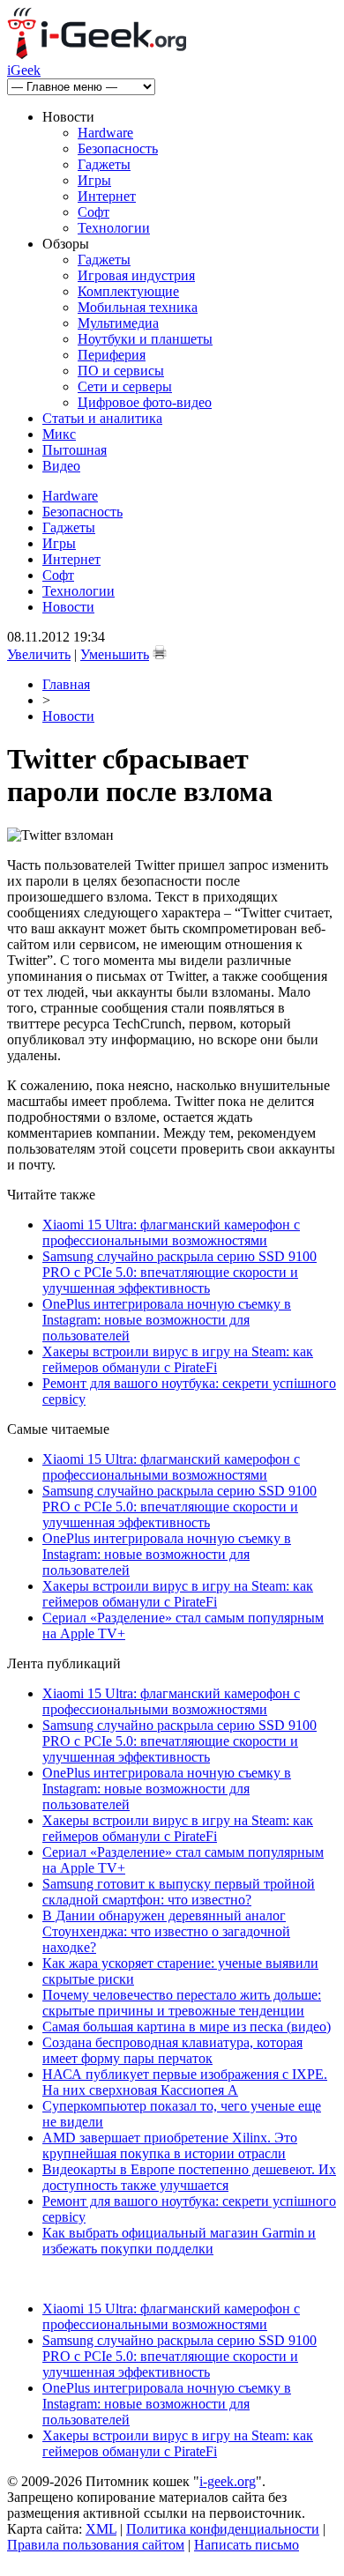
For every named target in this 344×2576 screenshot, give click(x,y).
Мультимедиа (118, 323)
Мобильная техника (138, 307)
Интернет (107, 196)
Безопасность (118, 148)
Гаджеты (104, 164)
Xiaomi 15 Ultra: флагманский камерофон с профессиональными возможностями (171, 1232)
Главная (66, 684)
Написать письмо (247, 2545)
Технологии (114, 228)
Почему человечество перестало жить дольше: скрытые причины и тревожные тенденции (182, 2003)
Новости (68, 607)
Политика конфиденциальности (223, 2529)
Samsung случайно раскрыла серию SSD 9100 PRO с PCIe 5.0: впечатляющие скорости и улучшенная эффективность (179, 1272)
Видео (61, 466)
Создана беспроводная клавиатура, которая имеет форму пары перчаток (172, 2050)
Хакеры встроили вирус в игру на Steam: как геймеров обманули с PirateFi (178, 1359)
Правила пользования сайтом (96, 2545)
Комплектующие (128, 291)
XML (101, 2529)
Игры (94, 180)
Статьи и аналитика (102, 418)
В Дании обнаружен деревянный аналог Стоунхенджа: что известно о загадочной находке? (166, 1931)
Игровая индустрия (136, 275)
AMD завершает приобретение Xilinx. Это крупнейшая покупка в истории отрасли (170, 2145)
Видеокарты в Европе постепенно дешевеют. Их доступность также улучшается (189, 2177)
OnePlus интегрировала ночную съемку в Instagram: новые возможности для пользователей (167, 1320)
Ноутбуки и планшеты (145, 339)
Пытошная (75, 450)
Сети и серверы (125, 386)
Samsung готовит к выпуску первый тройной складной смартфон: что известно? (179, 1892)
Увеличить (39, 654)
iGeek (24, 70)
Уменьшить (115, 654)
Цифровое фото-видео (145, 402)
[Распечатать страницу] (160, 652)
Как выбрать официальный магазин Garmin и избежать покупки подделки (179, 2241)
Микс (59, 434)
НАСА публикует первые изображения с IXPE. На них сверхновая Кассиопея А (185, 2082)
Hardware (105, 133)
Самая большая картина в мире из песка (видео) (187, 2027)
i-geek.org (228, 2481)
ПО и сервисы (121, 371)
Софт (93, 212)
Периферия (112, 355)
